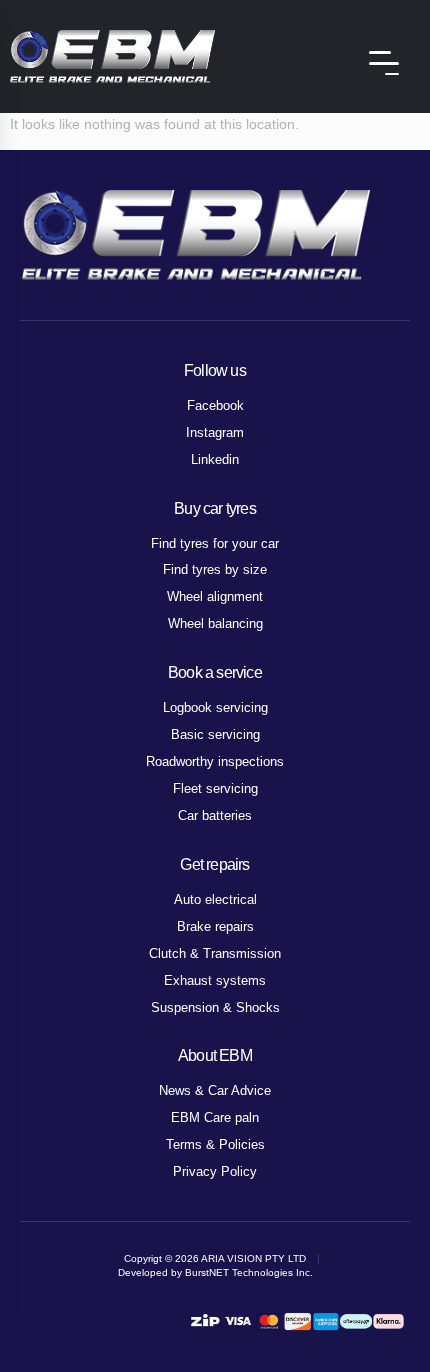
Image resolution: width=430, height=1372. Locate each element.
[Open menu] (384, 63)
